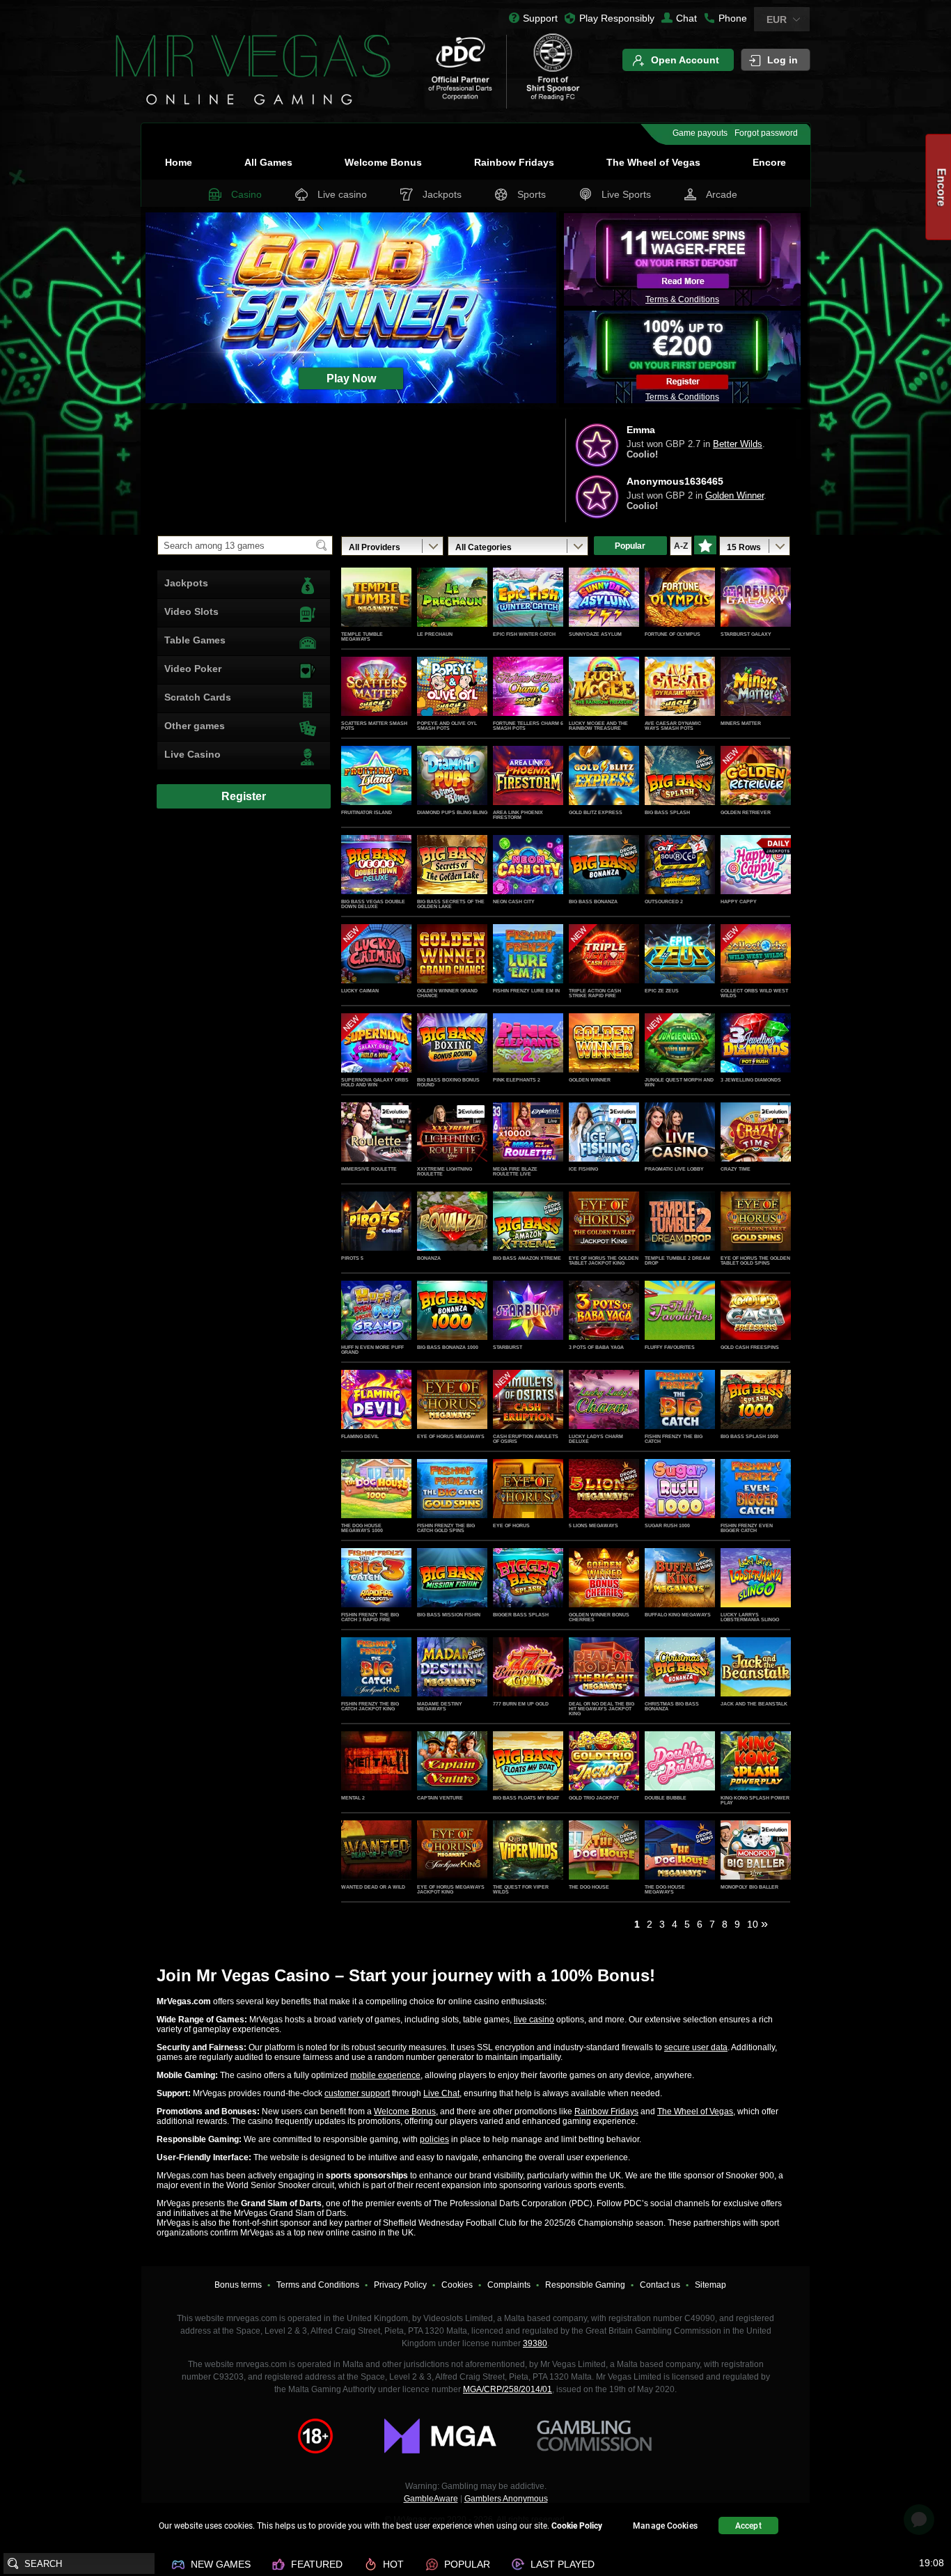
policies (434, 2139)
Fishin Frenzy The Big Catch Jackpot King (370, 1706)
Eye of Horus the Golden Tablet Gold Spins (755, 1260)
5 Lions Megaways (594, 1525)
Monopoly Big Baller (749, 1887)
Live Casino (192, 754)
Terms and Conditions (318, 2285)
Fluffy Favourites (670, 1347)
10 (753, 1924)
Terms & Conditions (682, 299)
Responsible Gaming (585, 2285)
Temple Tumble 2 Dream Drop (677, 1260)
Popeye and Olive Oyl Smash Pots (447, 726)
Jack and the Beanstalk (754, 1704)
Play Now (376, 612)
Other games (195, 726)
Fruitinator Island (367, 812)
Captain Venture (440, 1798)
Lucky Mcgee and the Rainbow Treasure (598, 726)
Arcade (722, 194)
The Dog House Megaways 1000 (362, 1528)
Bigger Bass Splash (521, 1615)
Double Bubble (666, 1798)
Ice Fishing (583, 1169)
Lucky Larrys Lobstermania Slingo (750, 1617)
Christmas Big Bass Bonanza (672, 1706)
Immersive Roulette (369, 1169)
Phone (733, 18)
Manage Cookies (665, 2526)
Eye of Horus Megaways (451, 1436)
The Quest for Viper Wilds (521, 1889)
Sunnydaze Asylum (595, 634)
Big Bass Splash (667, 812)
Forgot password (766, 133)
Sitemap (710, 2285)
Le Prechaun (435, 634)
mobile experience (385, 2075)
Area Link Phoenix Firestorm (518, 815)
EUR (777, 19)
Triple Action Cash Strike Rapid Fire (595, 993)
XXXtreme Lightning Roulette (445, 1171)
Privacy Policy (400, 2285)
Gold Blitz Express (596, 812)
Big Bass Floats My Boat (526, 1798)
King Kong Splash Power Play (755, 1800)
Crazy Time (736, 1169)
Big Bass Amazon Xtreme (527, 1258)
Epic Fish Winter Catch (524, 634)
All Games (268, 162)
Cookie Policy (577, 2526)
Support (540, 18)
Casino (246, 194)
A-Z (681, 546)
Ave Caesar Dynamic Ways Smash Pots (673, 726)
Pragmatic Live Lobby (674, 1169)
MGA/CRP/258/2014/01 (508, 2389)
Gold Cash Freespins (750, 1347)
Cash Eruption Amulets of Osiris (526, 1439)
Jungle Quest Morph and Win (679, 1082)
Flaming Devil (360, 1436)
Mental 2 (353, 1798)
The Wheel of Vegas (653, 162)
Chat (686, 18)
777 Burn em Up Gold (521, 1704)
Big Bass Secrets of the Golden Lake (451, 904)
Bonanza (429, 1258)
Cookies (457, 2285)
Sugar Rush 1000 (667, 1525)
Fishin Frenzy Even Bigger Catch (747, 1528)
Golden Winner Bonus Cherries (599, 1617)
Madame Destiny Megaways (440, 1706)
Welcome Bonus (383, 162)
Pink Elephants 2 (517, 1080)
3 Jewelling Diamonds (751, 1080)
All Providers (375, 547)
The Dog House (589, 1887)
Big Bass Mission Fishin (449, 1615)
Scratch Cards (198, 697)
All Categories (484, 547)
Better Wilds (738, 495)
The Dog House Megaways (665, 1889)
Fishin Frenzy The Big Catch (674, 1439)
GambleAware (431, 2499)
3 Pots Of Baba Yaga (596, 1347)
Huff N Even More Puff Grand (372, 1350)
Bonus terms (238, 2285)
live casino (534, 2020)
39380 (535, 2343)
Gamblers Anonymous (506, 2499)
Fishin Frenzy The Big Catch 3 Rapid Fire (370, 1617)
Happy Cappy (739, 901)
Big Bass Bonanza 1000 (448, 1347)
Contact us (660, 2285)
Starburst (508, 1347)
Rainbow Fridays (514, 162)
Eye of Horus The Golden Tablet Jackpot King (604, 1260)
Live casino (342, 194)
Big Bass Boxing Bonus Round (448, 1082)
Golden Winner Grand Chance (447, 993)
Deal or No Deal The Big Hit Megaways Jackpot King (602, 1709)
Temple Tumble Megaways (362, 637)
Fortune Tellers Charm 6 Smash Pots (528, 726)
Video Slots (191, 611)
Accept (748, 2526)
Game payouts (700, 133)
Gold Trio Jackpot (594, 1798)
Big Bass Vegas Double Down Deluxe (373, 904)
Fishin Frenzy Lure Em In (526, 991)
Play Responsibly (617, 18)
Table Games (195, 640)
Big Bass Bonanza (593, 901)
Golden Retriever (746, 812)
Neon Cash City (514, 901)
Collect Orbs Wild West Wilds (754, 993)
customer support (357, 2093)
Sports (532, 194)
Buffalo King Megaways (678, 1615)
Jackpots (442, 194)
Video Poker (193, 669)
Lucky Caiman (360, 991)
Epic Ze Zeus (662, 991)
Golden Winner (590, 1080)
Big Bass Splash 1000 (749, 1436)
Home (179, 162)
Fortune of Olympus (673, 634)
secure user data (696, 2047)
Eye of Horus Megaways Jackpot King (451, 1889)
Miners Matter (741, 723)
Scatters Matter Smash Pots (374, 726)
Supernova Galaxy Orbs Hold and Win (375, 1082)
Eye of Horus (511, 1525)
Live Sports (626, 194)
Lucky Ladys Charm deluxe (596, 1439)
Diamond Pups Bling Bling (452, 812)
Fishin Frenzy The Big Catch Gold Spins (446, 1528)
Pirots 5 (352, 1258)
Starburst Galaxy (746, 634)
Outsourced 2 (664, 901)
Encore (769, 162)
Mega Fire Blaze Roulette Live (515, 1171)
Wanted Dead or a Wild (373, 1887)
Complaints (509, 2285)
